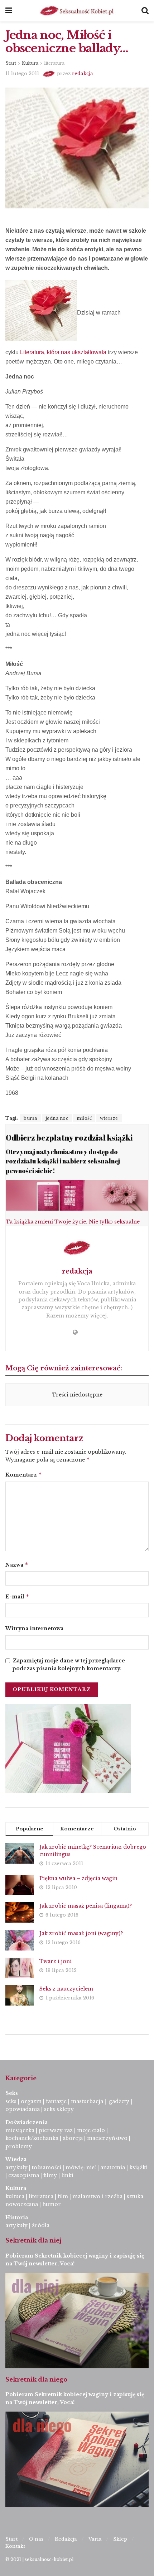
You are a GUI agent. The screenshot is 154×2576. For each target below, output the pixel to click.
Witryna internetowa (34, 1628)
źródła (40, 2225)
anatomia (113, 2167)
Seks (12, 2093)
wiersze (109, 1118)
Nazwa (17, 1565)
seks (11, 2101)
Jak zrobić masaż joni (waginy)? (81, 1933)
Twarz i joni (56, 1961)
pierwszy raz (56, 2130)
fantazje (56, 2101)
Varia (95, 2539)
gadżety (119, 2101)
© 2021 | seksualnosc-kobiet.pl (39, 2559)
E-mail (17, 1596)
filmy (50, 2175)
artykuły (16, 2167)
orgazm (31, 2101)
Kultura (30, 63)
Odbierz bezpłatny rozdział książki (69, 1138)
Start (11, 63)
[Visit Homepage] (77, 11)
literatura (54, 63)
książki (138, 2167)
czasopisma (24, 2175)
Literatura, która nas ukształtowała (63, 352)
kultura (15, 2196)
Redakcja (66, 2539)
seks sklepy (59, 2109)
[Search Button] (145, 11)
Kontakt (15, 2546)
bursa (30, 1118)
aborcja (73, 2138)
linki (67, 2175)
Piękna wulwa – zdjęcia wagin (78, 1878)
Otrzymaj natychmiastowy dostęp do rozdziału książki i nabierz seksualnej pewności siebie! (63, 1161)
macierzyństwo (107, 2138)
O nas (36, 2539)
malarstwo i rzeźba (97, 2196)
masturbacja (87, 2101)
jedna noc (57, 1118)
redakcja (83, 73)
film (63, 2196)
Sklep (120, 2539)
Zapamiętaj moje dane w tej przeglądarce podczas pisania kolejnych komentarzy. (69, 1665)
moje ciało (91, 2130)
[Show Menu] (9, 11)
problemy (19, 2146)
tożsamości (47, 2167)
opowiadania (23, 2109)
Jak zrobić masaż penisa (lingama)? (86, 1906)
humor (52, 2204)
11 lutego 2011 (22, 73)
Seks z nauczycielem (66, 1989)
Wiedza (16, 2159)
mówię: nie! (80, 2167)
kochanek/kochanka (32, 2138)
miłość (84, 1118)
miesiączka (20, 2130)
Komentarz (24, 1475)
